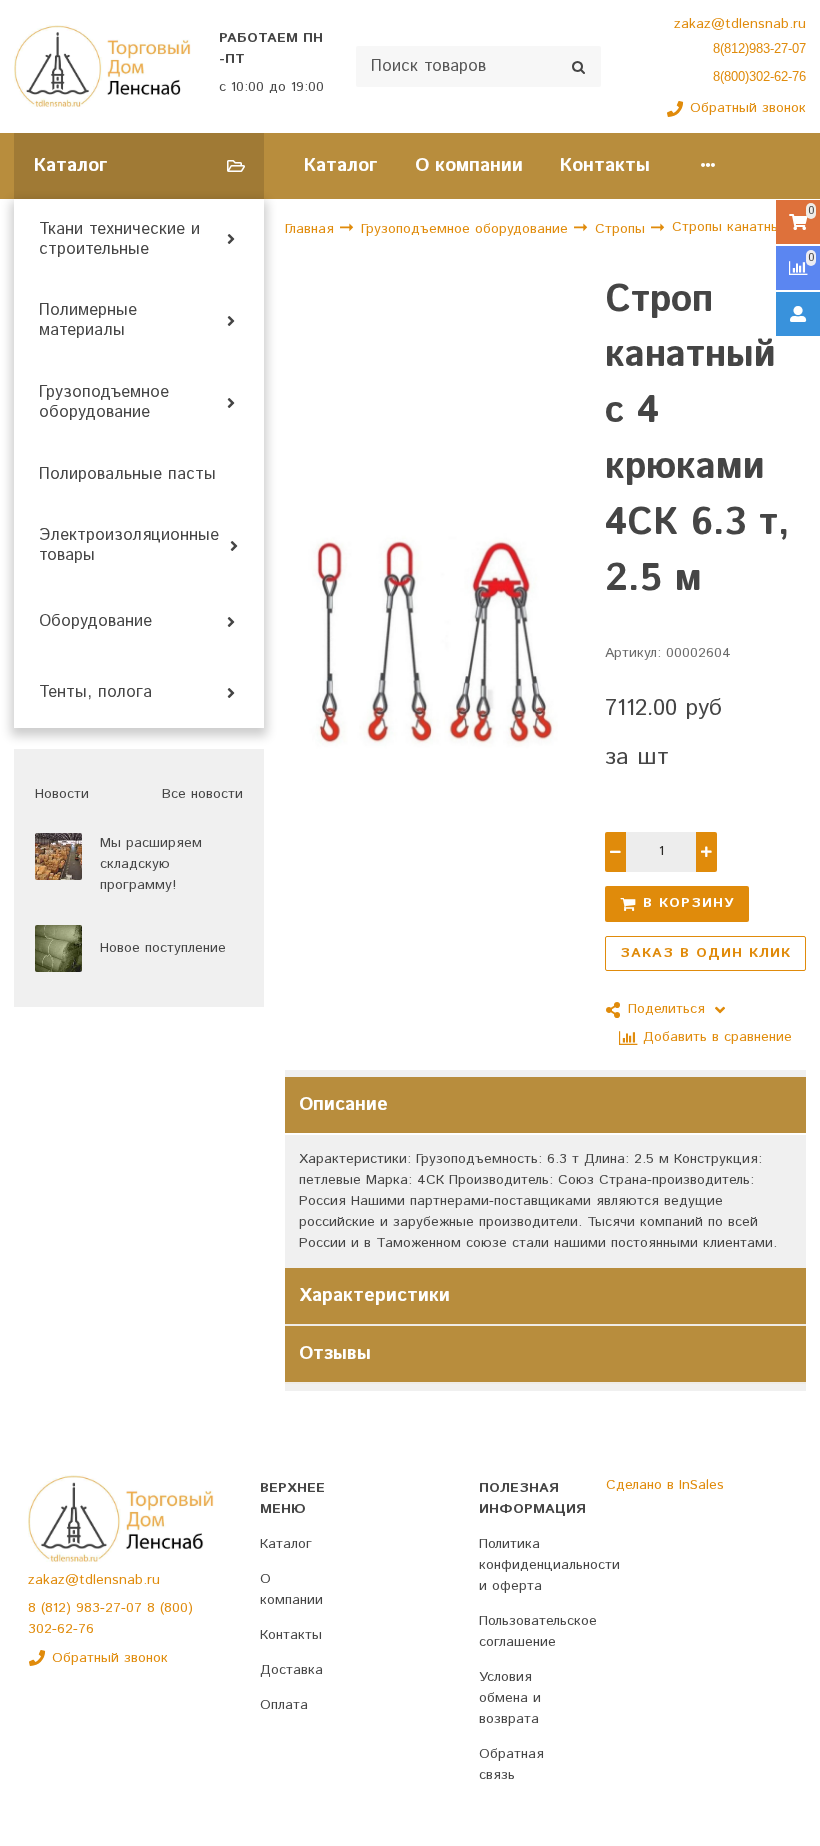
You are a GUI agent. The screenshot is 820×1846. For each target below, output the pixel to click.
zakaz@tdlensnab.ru (740, 24)
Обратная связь (511, 1764)
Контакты (605, 165)
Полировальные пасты (127, 475)
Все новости (202, 794)
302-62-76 (61, 1629)
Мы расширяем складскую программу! (151, 864)
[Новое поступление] (58, 948)
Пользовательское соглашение (538, 1631)
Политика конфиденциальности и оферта (549, 1565)
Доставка (291, 1670)
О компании (469, 165)
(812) (58, 1608)
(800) (176, 1608)
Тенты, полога (95, 693)
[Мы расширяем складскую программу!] (58, 856)
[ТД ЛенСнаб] (102, 67)
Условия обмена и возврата (510, 1698)
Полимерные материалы (88, 321)
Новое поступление (163, 948)
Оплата (284, 1705)
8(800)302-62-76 (759, 76)
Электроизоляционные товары (129, 546)
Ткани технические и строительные (119, 240)
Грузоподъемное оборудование (104, 403)
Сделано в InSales (665, 1485)
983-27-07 (111, 1608)
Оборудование (95, 622)
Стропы (622, 229)
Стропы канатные (730, 227)
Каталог (341, 165)
